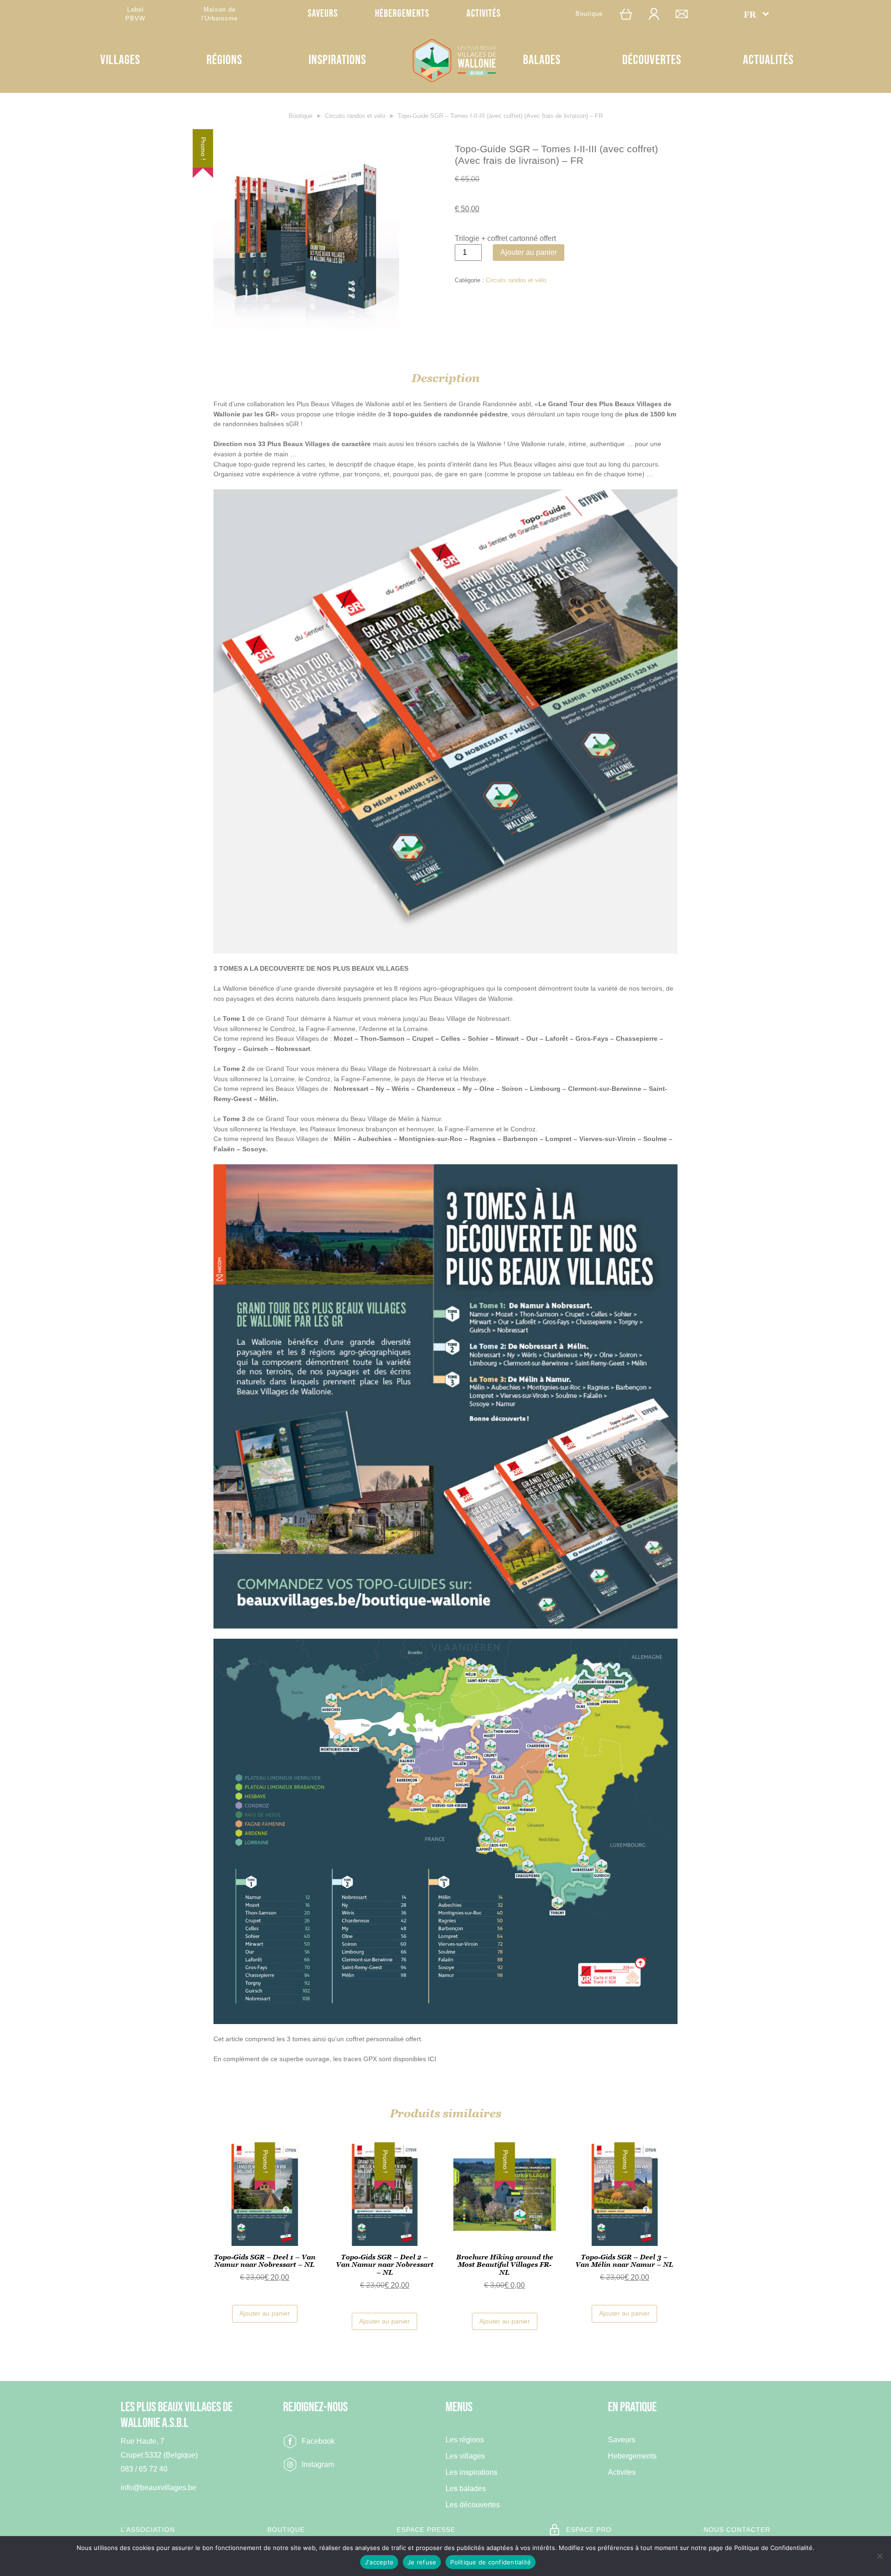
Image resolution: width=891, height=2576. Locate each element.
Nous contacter (737, 2530)
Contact (686, 14)
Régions (224, 60)
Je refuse (422, 2562)
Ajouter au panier (529, 252)
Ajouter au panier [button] (265, 2313)
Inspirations (337, 60)
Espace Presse (426, 2530)
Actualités (768, 60)
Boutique (589, 14)
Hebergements (632, 2456)
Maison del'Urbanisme (220, 14)
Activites (622, 2472)
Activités (484, 14)
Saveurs (323, 14)
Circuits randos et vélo (355, 116)
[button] (756, 14)
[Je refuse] (879, 2556)
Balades (542, 60)
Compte (659, 14)
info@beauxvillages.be (158, 2488)
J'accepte (379, 2562)
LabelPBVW (135, 14)
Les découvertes (473, 2505)
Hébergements (402, 14)
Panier (631, 14)
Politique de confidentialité (491, 2562)
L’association (148, 2530)
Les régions (465, 2440)
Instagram (318, 2464)
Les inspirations (471, 2472)
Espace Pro (589, 2530)
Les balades (466, 2488)
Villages (120, 60)
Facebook (318, 2441)
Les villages (465, 2456)
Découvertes (652, 60)
